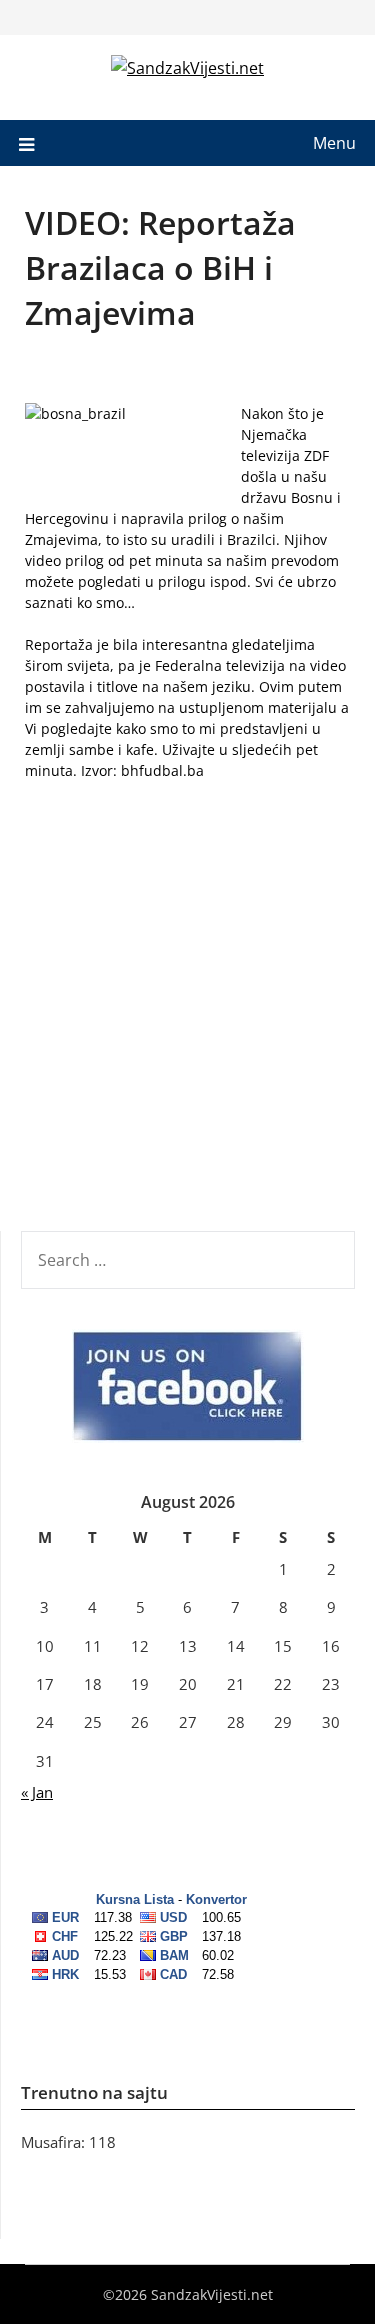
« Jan (37, 1792)
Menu (334, 143)
